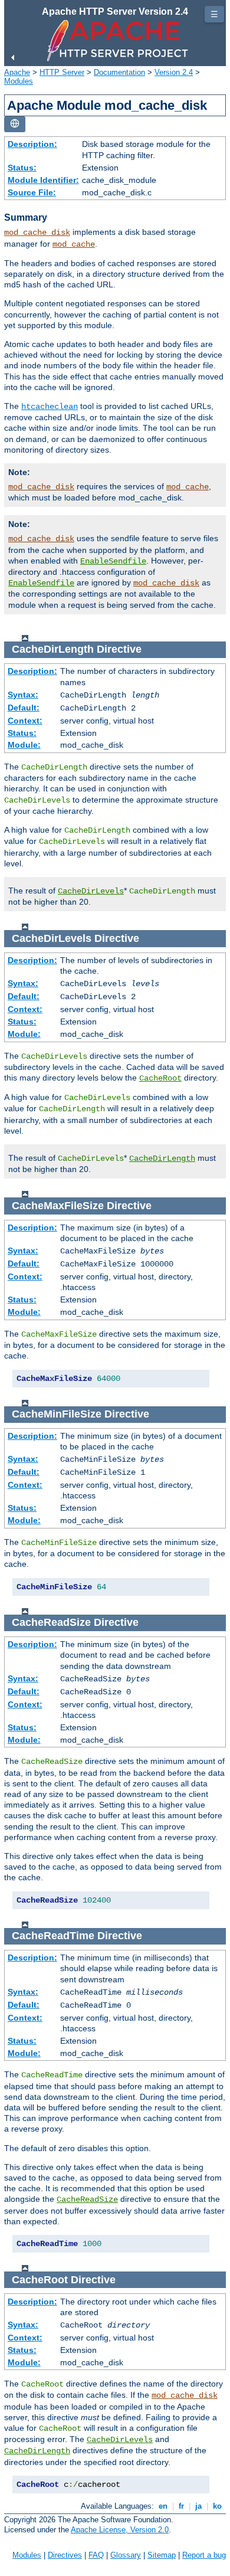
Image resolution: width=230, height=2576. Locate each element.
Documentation (119, 72)
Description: (32, 144)
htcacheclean (50, 407)
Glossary (126, 2555)
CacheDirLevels (91, 891)
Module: (24, 745)
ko (217, 2506)
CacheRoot (160, 1078)
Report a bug (204, 2555)
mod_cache (74, 244)
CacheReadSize (87, 2199)
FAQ (96, 2555)
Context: (25, 721)
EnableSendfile (113, 561)
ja (198, 2506)
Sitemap (162, 2555)
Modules (19, 81)
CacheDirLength (162, 1158)
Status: (22, 168)
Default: (24, 708)
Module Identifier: (43, 180)
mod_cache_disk (37, 233)
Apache (17, 72)
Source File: (32, 192)
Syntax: (23, 695)
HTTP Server (62, 72)
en (163, 2506)
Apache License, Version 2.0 (120, 2530)
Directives (65, 2555)
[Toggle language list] (15, 124)
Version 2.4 (174, 72)
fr (181, 2506)
